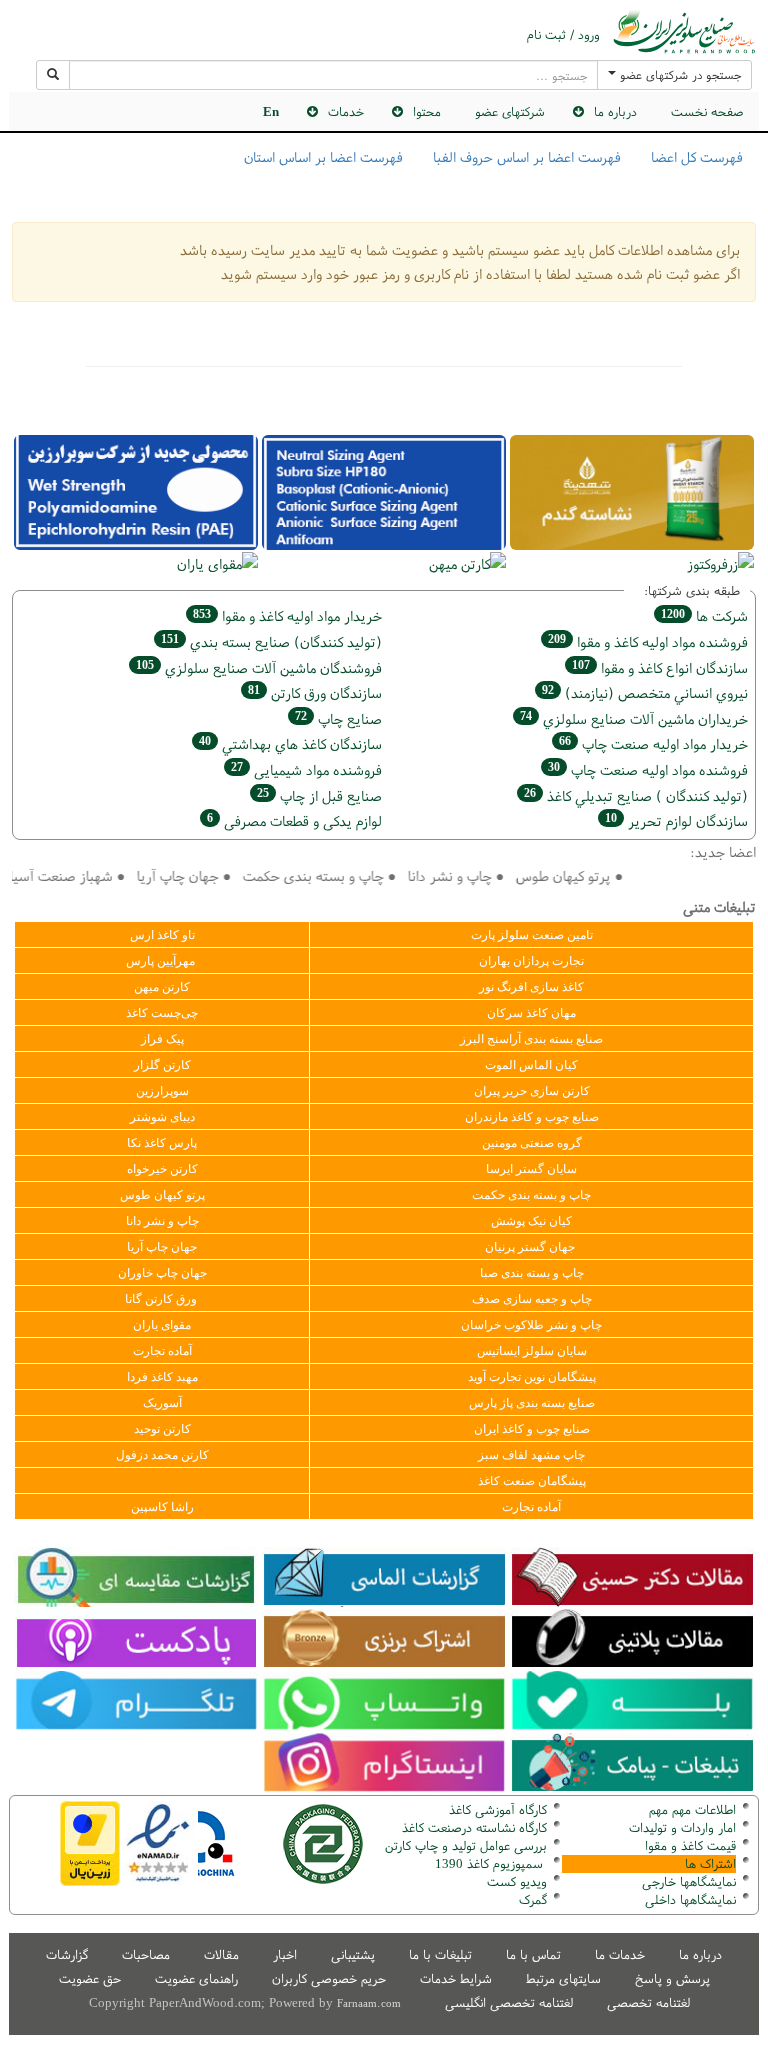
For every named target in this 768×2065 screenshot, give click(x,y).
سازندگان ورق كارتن (315, 692)
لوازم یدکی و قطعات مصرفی (294, 820)
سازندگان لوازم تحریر (676, 820)
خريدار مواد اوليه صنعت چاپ (653, 743)
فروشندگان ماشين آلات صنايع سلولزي (259, 667)
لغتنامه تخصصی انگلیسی (509, 2002)
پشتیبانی (353, 1954)
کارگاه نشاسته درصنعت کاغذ (472, 1827)
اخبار (285, 1954)
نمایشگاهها (689, 1881)
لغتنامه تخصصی (648, 2002)
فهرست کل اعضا (697, 157)
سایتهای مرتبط (563, 1978)
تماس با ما (533, 1954)
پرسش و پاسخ (672, 1978)
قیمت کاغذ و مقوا (690, 1845)
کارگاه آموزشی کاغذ (498, 1809)
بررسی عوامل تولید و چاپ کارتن (466, 1845)
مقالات (221, 1954)
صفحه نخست (707, 111)
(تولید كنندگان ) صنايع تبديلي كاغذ (636, 795)
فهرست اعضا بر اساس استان (323, 157)
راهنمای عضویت (196, 1978)
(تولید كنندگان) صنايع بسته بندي (271, 641)
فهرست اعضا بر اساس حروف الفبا (527, 157)
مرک (530, 1899)
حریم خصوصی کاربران (329, 1978)
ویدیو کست (517, 1881)
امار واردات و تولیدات (682, 1827)
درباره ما (700, 1954)
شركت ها (704, 615)
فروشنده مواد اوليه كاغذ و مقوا (648, 641)
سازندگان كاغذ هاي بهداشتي (290, 743)
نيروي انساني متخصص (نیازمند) (645, 692)
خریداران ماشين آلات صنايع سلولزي (634, 718)
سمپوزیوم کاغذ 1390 (491, 1863)
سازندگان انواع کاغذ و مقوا (660, 667)
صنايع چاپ (338, 718)
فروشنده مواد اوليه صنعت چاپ (648, 769)
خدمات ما (620, 1954)
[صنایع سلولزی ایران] (684, 31)
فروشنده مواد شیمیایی (306, 769)
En (271, 111)
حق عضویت (90, 1978)
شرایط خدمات (456, 1978)
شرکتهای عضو (510, 111)
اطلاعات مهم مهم (692, 1809)
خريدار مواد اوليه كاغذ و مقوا (287, 615)
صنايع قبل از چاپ (319, 795)
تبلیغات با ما (440, 1954)
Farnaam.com (369, 2003)
